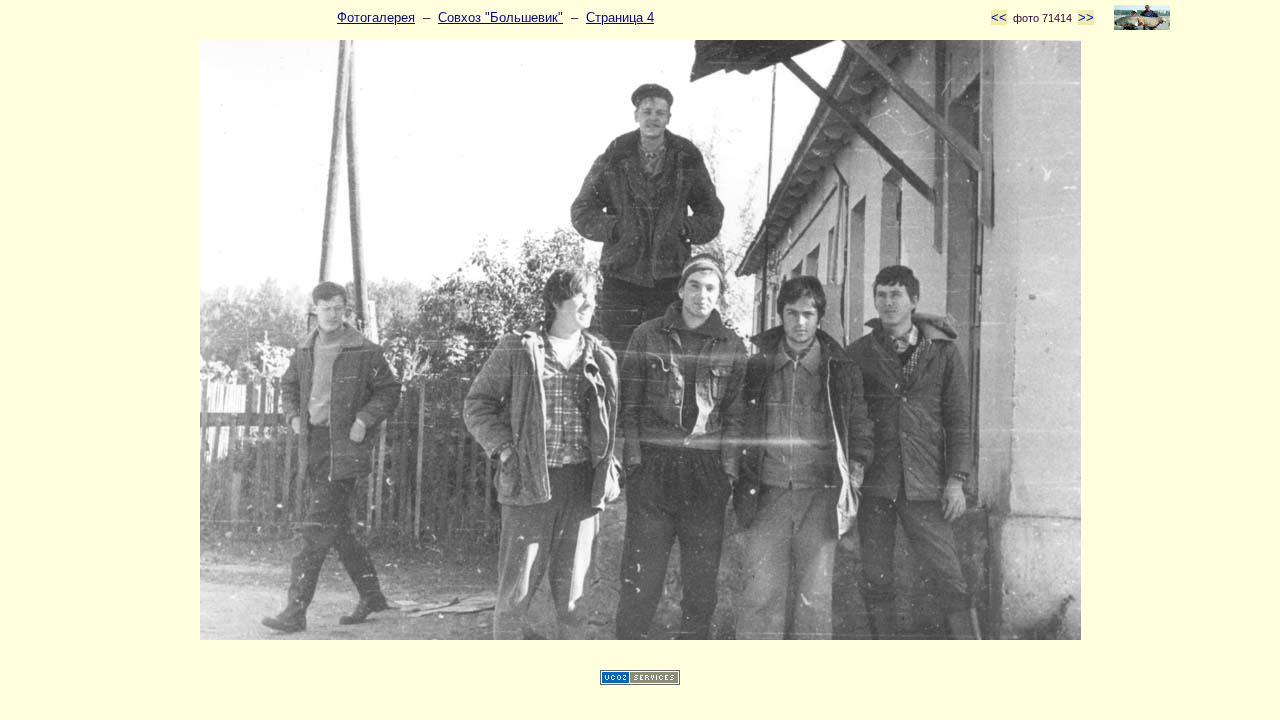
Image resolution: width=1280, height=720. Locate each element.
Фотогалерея (376, 17)
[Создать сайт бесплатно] (640, 680)
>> (1086, 17)
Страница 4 (620, 17)
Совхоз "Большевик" (500, 17)
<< (999, 17)
